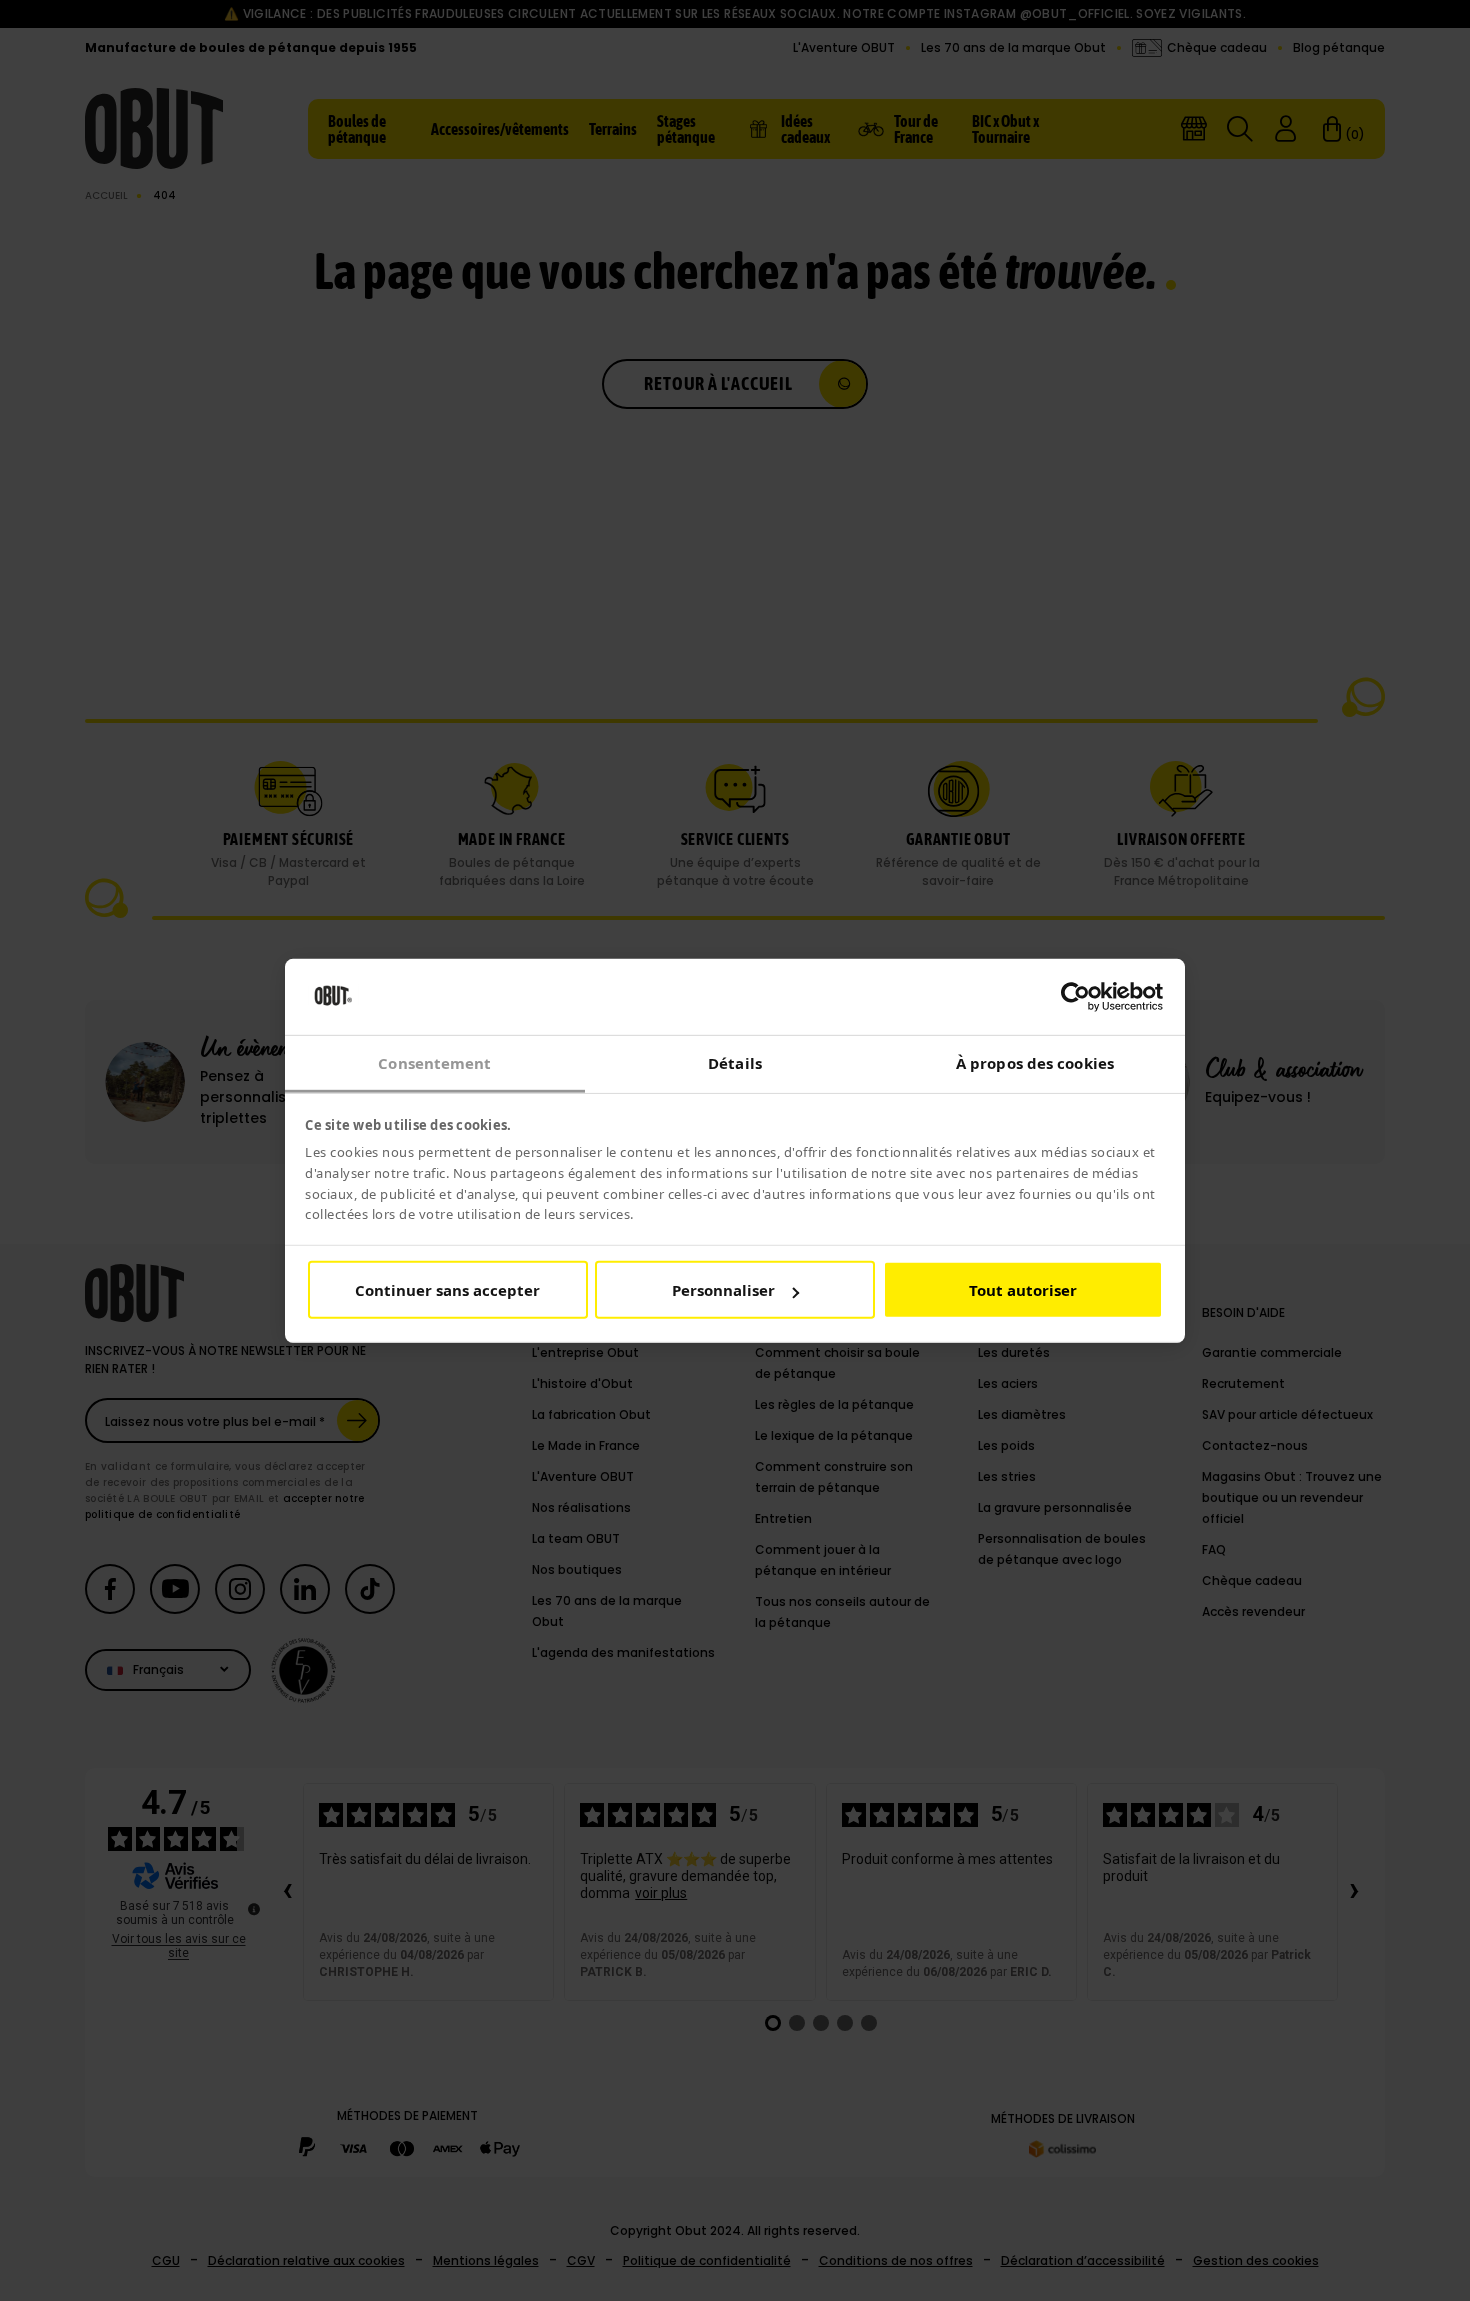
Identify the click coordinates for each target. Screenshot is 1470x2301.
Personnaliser (723, 1290)
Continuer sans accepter (447, 1290)
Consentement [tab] (434, 1063)
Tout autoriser (1023, 1290)
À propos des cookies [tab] (1035, 1063)
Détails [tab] (735, 1063)
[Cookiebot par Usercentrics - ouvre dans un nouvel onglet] (1075, 997)
